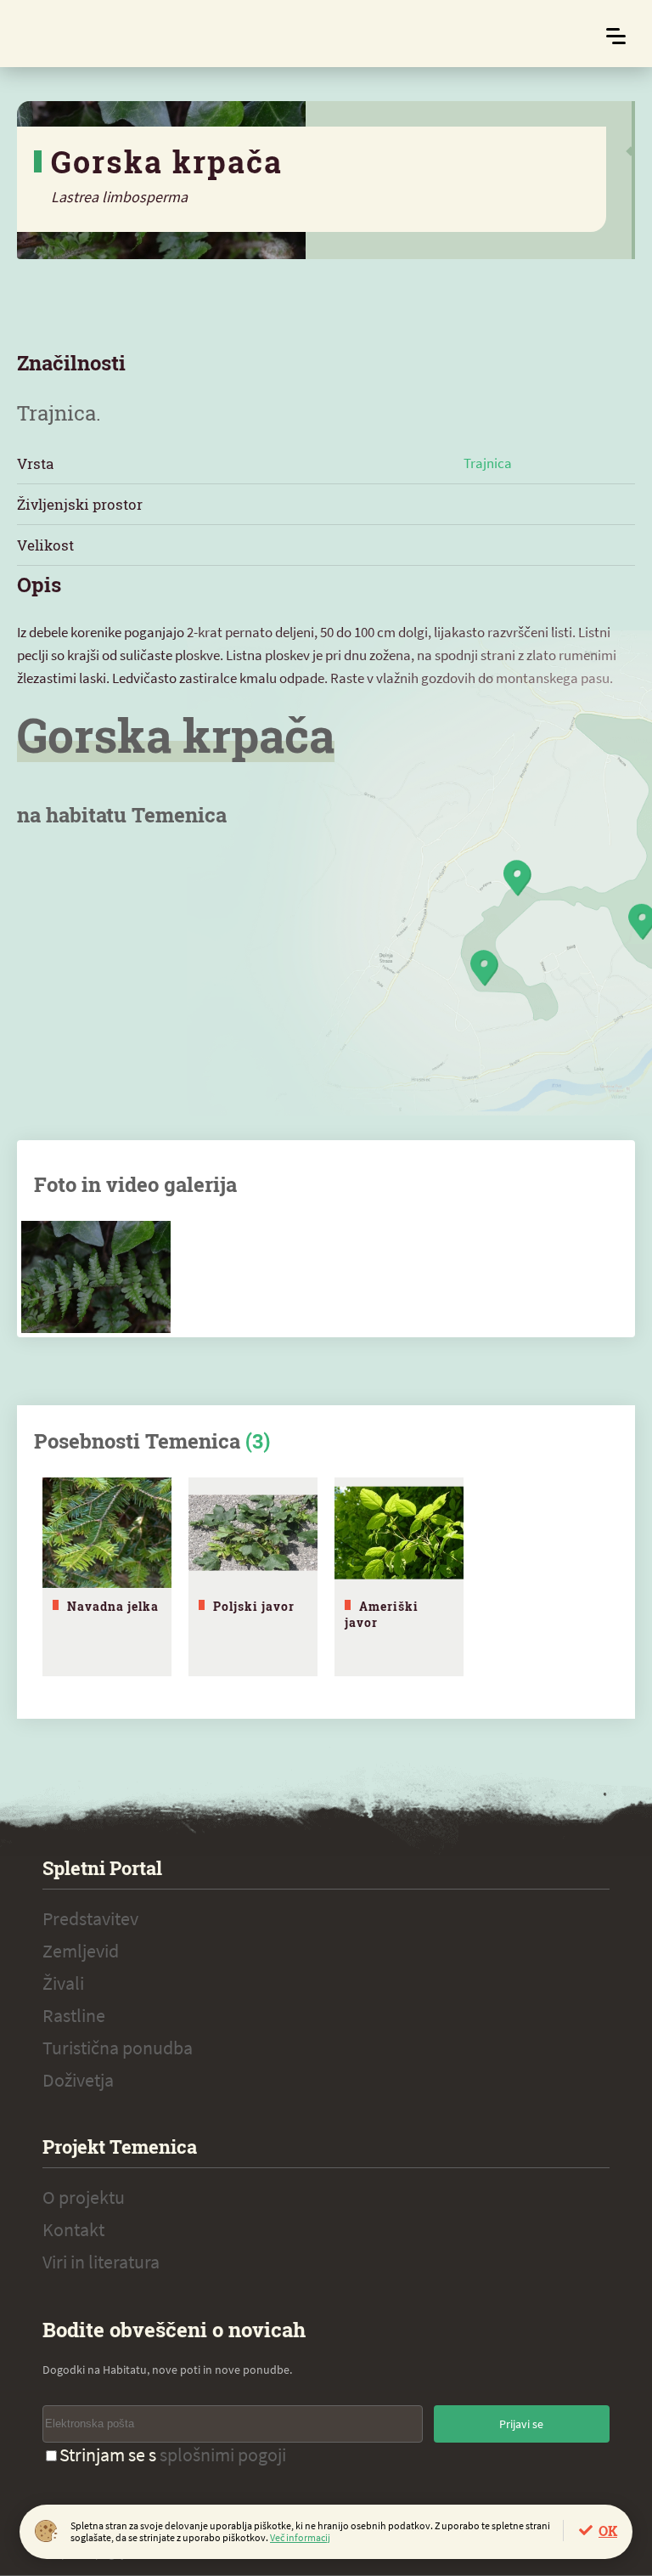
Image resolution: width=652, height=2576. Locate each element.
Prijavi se (521, 2424)
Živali (63, 1983)
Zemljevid (81, 1951)
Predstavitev (90, 1918)
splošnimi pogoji (223, 2455)
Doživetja (78, 2080)
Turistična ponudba (118, 2048)
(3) (258, 1441)
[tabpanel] (107, 1577)
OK (608, 2531)
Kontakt (73, 2229)
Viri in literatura (101, 2262)
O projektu (84, 2197)
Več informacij (300, 2537)
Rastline (74, 2015)
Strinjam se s (173, 2455)
